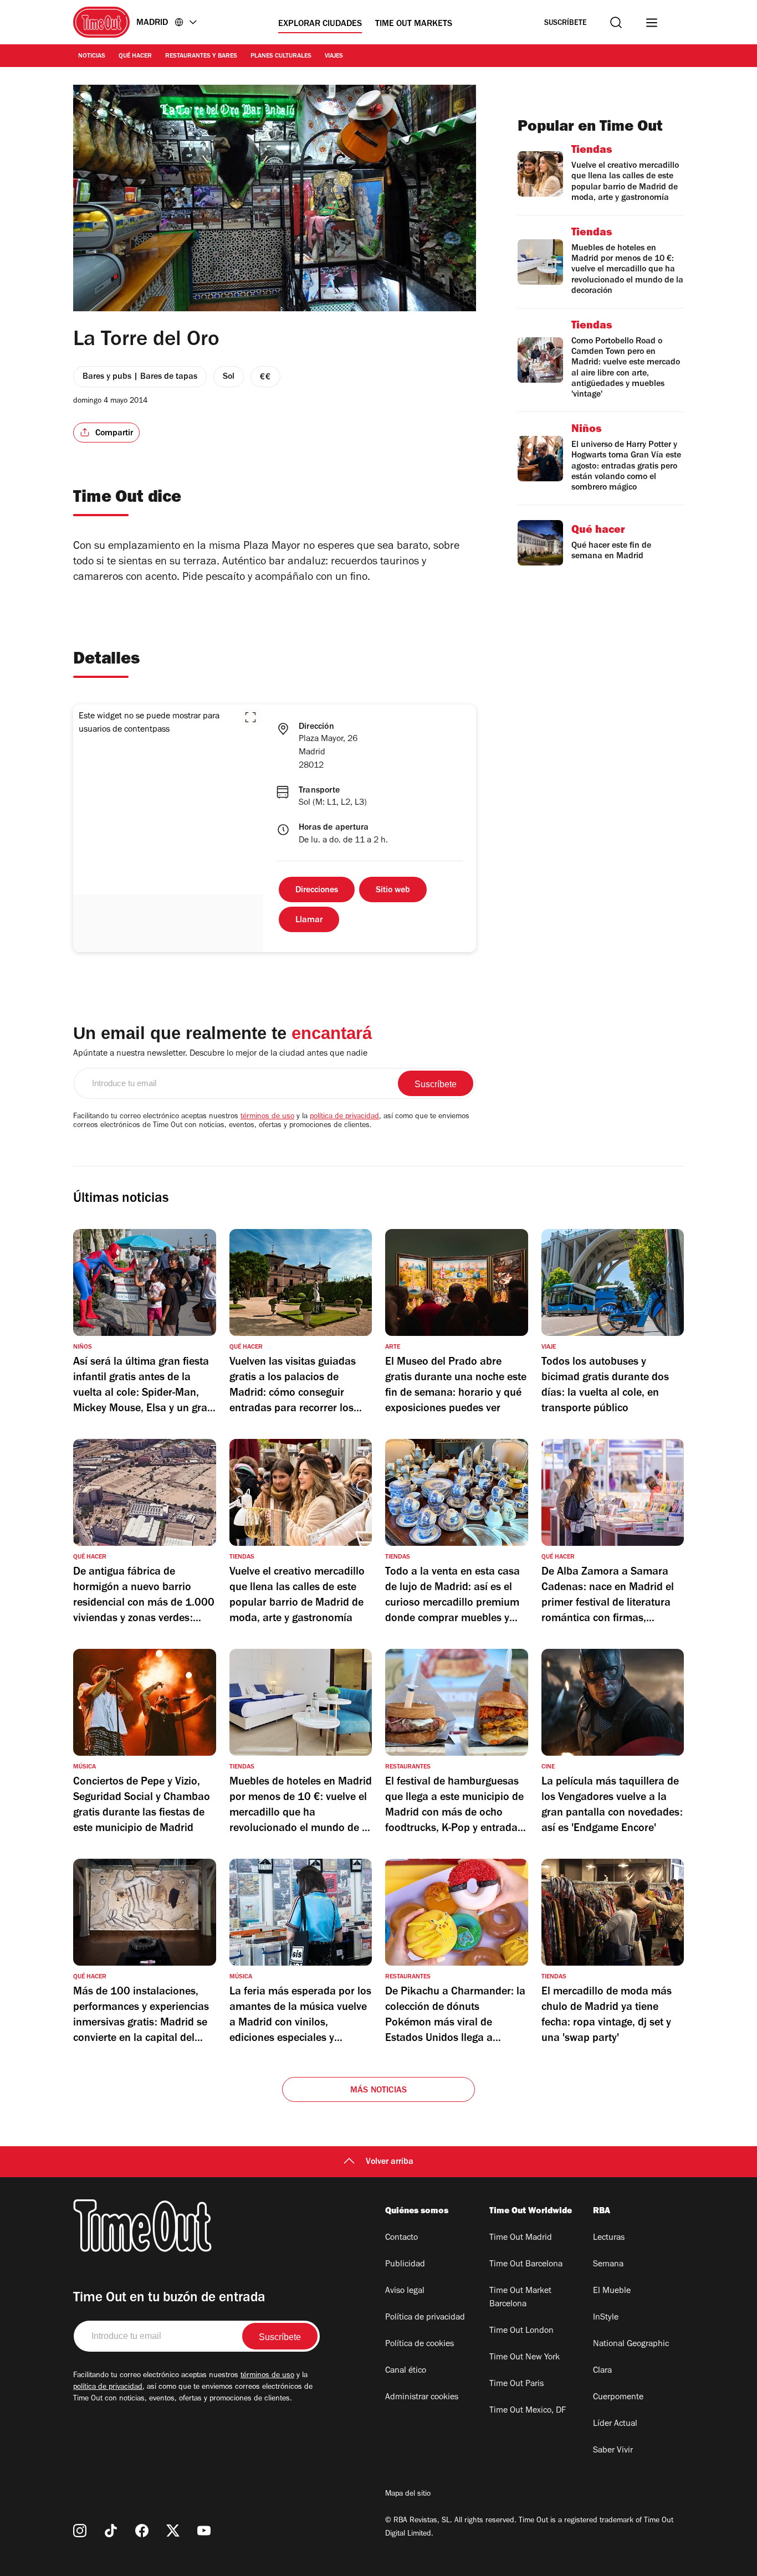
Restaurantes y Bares (201, 56)
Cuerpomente (618, 2398)
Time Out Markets (414, 24)
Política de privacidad (425, 2318)
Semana (608, 2265)
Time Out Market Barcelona (520, 2298)
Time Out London (521, 2331)
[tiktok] (111, 2531)
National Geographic (631, 2344)
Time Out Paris (516, 2384)
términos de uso (267, 1117)
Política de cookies (420, 2344)
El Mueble (612, 2291)
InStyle (606, 2318)
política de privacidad (344, 1117)
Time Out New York (525, 2358)
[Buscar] (616, 22)
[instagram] (80, 2531)
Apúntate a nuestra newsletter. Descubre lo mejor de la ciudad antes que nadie (220, 1054)
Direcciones (317, 891)
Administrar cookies (422, 2398)
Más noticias (378, 2091)
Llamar (309, 921)
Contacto (401, 2238)
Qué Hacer (135, 56)
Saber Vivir (613, 2451)
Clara (602, 2371)
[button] (250, 717)
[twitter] (173, 2531)
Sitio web (393, 891)
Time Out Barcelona (526, 2265)
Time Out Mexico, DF (528, 2411)
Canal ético (406, 2371)
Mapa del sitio (408, 2495)
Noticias (92, 56)
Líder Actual (615, 2424)
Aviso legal (405, 2291)
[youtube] (204, 2531)
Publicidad (405, 2265)
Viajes (334, 56)
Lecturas (609, 2238)
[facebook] (142, 2531)
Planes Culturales (281, 56)
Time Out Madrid (521, 2238)
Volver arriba (390, 2162)
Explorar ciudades (320, 24)
